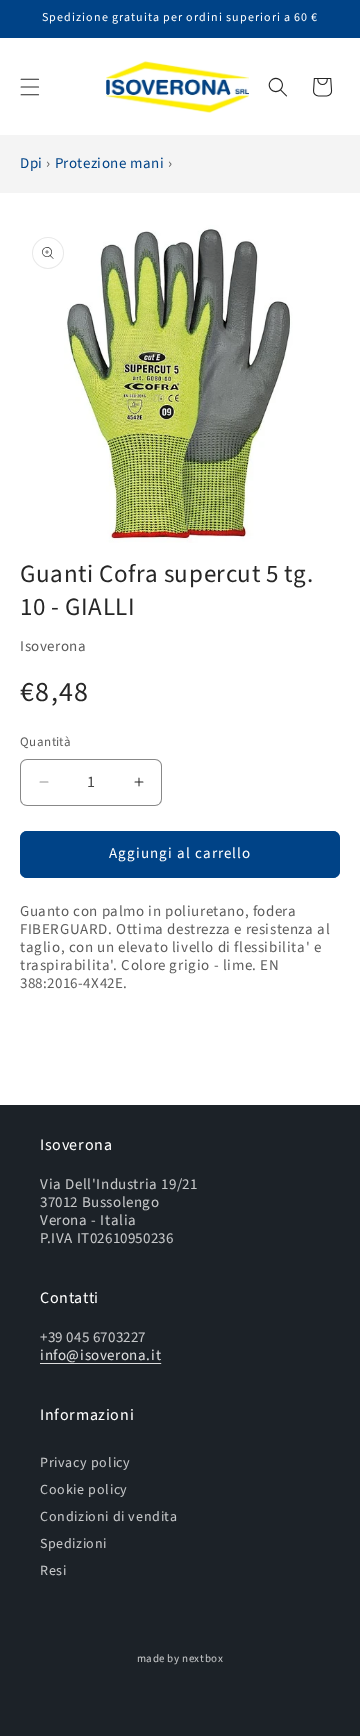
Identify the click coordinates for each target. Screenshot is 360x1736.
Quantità (45, 742)
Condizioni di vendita (109, 1516)
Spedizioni (73, 1543)
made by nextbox (180, 1658)
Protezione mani (112, 163)
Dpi (33, 163)
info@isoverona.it (100, 1355)
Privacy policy (85, 1462)
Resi (53, 1570)
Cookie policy (84, 1489)
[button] (30, 87)
